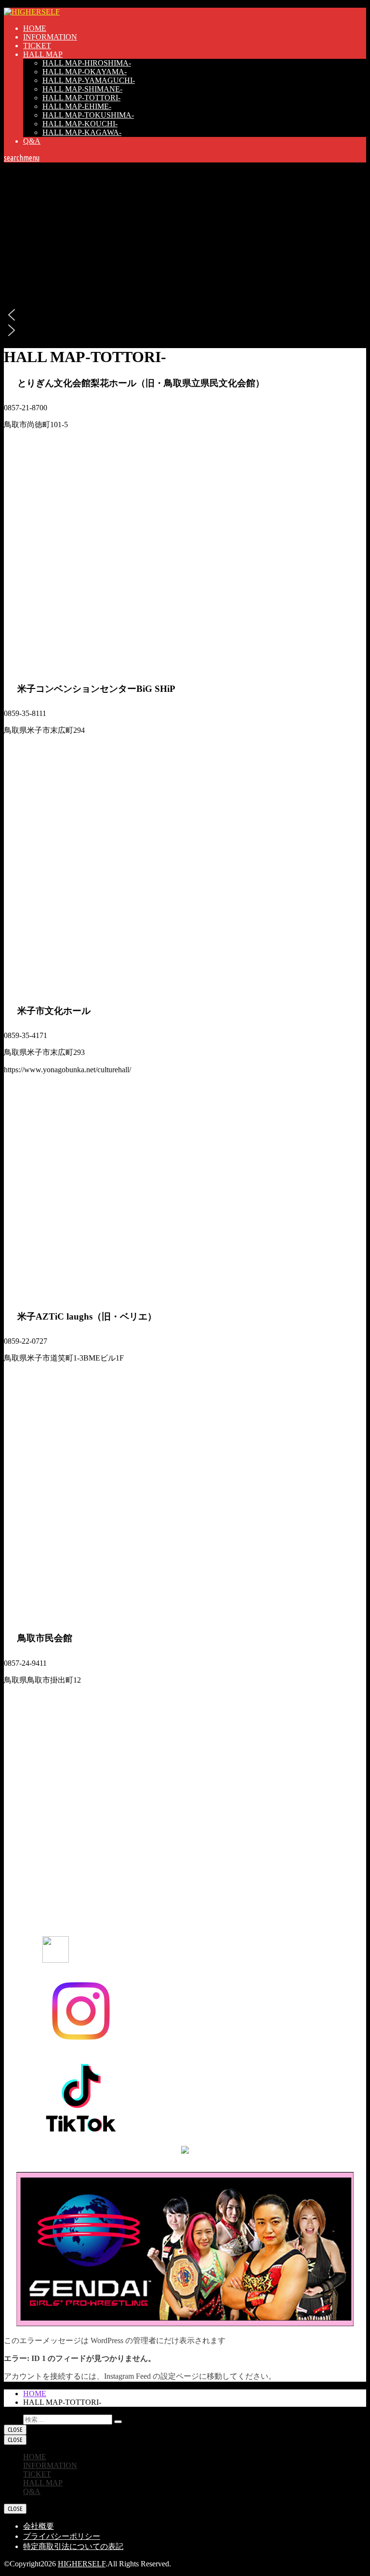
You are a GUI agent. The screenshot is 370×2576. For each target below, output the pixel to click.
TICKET (37, 46)
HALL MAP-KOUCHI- (80, 124)
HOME (35, 28)
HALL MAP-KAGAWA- (82, 132)
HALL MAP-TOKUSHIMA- (88, 115)
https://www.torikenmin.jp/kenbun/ (57, 442)
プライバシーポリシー (62, 2536)
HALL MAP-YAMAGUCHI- (89, 80)
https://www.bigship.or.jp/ (43, 748)
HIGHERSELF (82, 2564)
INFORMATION (50, 37)
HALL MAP (43, 54)
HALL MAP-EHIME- (77, 106)
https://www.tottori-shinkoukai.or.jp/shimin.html (77, 1697)
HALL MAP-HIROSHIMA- (87, 63)
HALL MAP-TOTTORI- (81, 98)
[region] (185, 250)
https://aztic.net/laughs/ (38, 1375)
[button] (185, 315)
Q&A (32, 141)
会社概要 (39, 2526)
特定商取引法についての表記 (73, 2546)
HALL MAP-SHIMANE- (82, 89)
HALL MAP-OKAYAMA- (85, 72)
